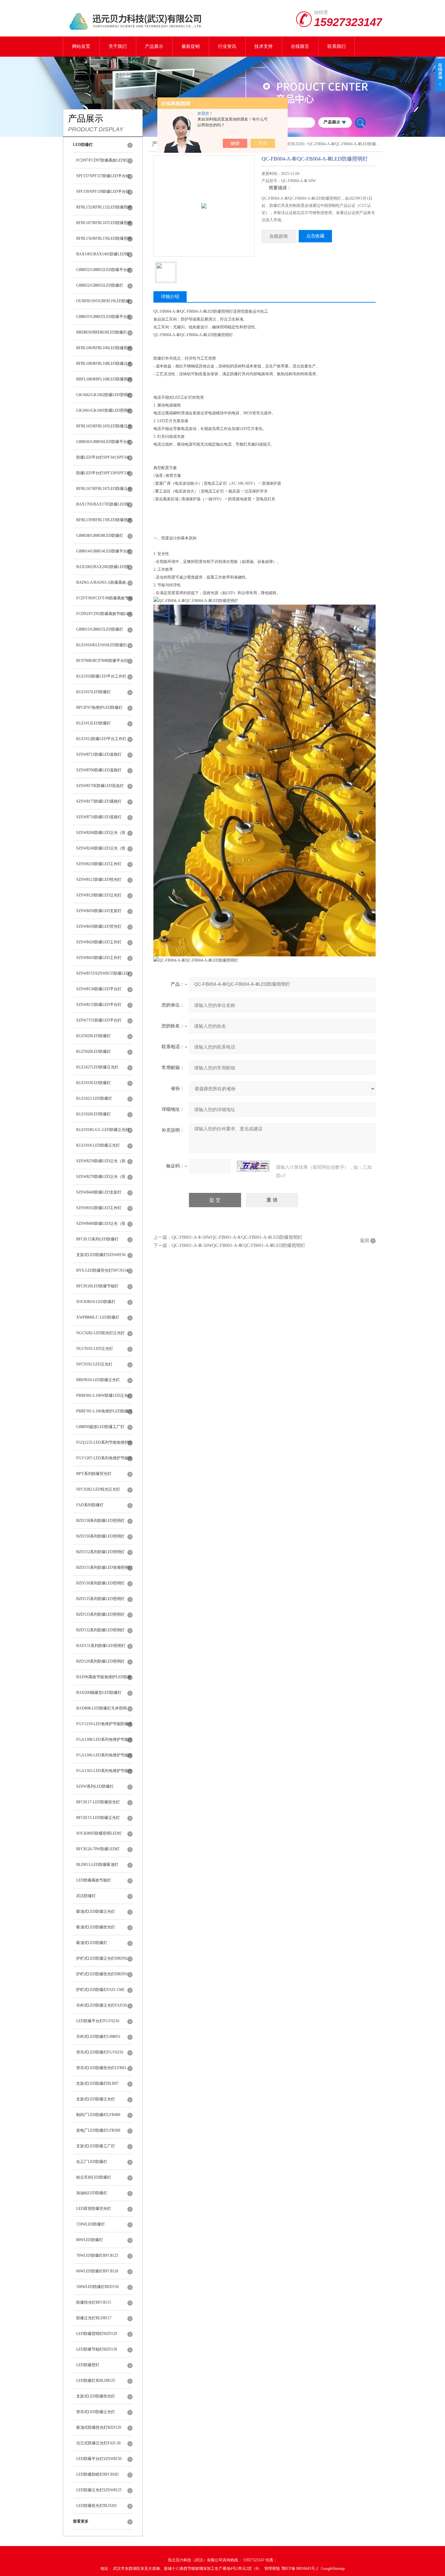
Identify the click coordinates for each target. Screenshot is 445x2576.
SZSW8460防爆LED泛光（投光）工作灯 (101, 1226)
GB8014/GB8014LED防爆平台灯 (104, 551)
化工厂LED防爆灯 (92, 2162)
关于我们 (118, 46)
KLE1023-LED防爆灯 (94, 1098)
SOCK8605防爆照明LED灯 (99, 1833)
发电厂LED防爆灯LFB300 (98, 2130)
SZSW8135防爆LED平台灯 (99, 1005)
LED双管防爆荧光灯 (94, 2209)
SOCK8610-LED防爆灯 (96, 1302)
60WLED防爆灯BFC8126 (97, 2271)
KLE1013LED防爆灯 (93, 723)
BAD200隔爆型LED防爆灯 (99, 1693)
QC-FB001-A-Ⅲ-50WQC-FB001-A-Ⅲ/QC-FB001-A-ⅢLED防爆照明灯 (238, 1245)
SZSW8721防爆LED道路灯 (99, 754)
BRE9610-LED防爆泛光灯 (98, 1380)
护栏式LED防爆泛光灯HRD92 (102, 1958)
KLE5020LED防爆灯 (93, 1052)
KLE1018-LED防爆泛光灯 (98, 1145)
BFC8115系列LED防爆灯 (97, 1239)
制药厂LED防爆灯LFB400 (98, 2115)
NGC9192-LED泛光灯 (95, 1349)
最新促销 (191, 46)
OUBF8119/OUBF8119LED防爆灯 (103, 304)
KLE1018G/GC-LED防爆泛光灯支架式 (103, 1133)
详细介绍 (170, 297)
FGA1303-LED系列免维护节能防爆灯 (104, 1774)
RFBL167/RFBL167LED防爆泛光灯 (104, 492)
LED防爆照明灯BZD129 (97, 2334)
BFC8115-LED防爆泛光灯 (98, 1818)
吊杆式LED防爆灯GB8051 (98, 2037)
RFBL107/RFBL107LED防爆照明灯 (104, 226)
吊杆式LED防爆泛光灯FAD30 (101, 2005)
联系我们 (337, 46)
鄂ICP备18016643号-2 (300, 2569)
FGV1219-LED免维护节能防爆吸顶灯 (104, 1727)
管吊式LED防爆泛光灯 (96, 2412)
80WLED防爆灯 (90, 2240)
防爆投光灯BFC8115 (94, 2302)
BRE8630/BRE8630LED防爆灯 (102, 332)
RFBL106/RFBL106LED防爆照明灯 (104, 351)
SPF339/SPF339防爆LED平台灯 (103, 192)
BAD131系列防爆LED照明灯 (101, 1646)
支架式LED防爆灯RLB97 (97, 2083)
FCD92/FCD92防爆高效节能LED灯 (104, 617)
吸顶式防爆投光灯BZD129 (99, 2427)
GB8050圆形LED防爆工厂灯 (100, 1427)
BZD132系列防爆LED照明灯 (100, 1630)
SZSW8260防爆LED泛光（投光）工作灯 (101, 836)
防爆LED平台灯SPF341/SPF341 (103, 457)
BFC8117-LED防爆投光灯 (98, 1802)
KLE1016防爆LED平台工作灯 (101, 676)
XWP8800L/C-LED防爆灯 (98, 1317)
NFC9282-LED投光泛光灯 (98, 1489)
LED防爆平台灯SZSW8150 (99, 2459)
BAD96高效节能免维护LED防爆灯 (104, 1680)
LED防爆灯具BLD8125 (96, 2381)
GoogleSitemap (333, 2569)
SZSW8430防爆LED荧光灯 (99, 926)
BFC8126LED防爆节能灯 (97, 1286)
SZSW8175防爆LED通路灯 (99, 801)
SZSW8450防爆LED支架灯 (99, 911)
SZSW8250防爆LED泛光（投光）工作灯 (101, 1164)
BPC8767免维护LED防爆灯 (99, 708)
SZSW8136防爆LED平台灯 (99, 989)
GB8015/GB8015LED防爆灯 (100, 629)
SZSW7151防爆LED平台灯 (99, 1020)
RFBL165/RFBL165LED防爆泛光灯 (104, 429)
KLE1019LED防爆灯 (93, 1083)
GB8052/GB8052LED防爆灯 (100, 285)
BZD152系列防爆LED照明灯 (100, 1552)
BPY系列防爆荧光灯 (94, 1474)
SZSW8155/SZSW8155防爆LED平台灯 (103, 976)
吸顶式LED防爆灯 (92, 1943)
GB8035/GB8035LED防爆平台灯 (104, 317)
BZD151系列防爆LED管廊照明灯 (104, 1567)
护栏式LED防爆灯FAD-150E (100, 1990)
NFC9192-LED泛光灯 (94, 1364)
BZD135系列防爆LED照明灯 (100, 1599)
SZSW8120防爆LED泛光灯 (99, 895)
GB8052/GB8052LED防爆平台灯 (104, 270)
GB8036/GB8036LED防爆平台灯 (104, 442)
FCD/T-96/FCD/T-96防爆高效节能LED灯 (104, 601)
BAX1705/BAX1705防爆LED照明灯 (103, 507)
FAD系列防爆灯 (90, 1505)
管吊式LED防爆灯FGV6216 (100, 2052)
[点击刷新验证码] (253, 1166)
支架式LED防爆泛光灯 (96, 2099)
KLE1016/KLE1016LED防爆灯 (102, 645)
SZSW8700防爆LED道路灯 (99, 770)
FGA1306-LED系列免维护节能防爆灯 (104, 1758)
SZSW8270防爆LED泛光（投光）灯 (101, 1180)
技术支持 (264, 46)
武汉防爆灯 (86, 1896)
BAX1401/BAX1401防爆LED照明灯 (103, 257)
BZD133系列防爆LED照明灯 (100, 1614)
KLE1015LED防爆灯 (93, 692)
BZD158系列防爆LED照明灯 (100, 1521)
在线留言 (300, 46)
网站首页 (81, 46)
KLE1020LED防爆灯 (93, 1114)
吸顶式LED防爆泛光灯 (96, 1911)
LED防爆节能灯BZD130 (97, 2349)
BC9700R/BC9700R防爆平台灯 (102, 661)
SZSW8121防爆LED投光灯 (99, 880)
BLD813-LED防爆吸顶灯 (97, 1865)
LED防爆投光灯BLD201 (97, 2506)
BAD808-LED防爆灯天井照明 (101, 1708)
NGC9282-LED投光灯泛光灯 (100, 1333)
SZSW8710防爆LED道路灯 (99, 817)
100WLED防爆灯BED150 (97, 2287)
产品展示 (154, 46)
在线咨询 (279, 236)
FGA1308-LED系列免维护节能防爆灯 (104, 1742)
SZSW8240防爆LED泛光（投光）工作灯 (101, 851)
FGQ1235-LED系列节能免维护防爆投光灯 (104, 1445)
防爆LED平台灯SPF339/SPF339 (103, 473)
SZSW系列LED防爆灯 (95, 1786)
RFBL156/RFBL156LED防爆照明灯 (104, 241)
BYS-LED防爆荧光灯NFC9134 (102, 1270)
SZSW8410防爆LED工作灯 (99, 958)
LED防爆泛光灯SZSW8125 (99, 2490)
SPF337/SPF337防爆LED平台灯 (103, 176)
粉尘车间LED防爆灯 (94, 2177)
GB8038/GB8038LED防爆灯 (100, 536)
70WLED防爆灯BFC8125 (97, 2255)
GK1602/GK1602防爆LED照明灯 (104, 395)
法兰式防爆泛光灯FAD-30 (98, 2443)
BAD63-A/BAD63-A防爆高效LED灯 (101, 585)
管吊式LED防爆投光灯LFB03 (101, 2068)
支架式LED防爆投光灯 (96, 2396)
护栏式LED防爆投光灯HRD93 (102, 1974)
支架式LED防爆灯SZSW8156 (101, 1255)
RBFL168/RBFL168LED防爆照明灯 (104, 382)
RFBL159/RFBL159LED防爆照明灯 (104, 523)
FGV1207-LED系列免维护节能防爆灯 (104, 1461)
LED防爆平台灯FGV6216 (98, 2021)
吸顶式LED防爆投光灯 (96, 1927)
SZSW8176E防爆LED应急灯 (100, 786)
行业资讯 (227, 46)
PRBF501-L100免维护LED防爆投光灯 (104, 1414)
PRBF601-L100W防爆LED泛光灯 (104, 1395)
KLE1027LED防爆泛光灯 (97, 1067)
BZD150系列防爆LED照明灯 (100, 1583)
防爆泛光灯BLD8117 (94, 2318)
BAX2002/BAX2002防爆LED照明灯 (103, 570)
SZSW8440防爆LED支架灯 (99, 1192)
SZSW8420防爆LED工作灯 (99, 942)
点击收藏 (315, 236)
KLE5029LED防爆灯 (93, 1036)
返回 (365, 1241)
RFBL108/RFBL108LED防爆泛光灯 (104, 366)
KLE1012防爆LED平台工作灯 (101, 739)
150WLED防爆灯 (91, 2224)
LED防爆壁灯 (88, 2365)
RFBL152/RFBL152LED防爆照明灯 (104, 210)
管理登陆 (272, 2569)
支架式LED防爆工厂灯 (96, 2146)
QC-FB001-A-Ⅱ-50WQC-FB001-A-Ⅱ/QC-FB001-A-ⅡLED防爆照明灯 (237, 1237)
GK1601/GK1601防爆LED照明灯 (104, 410)
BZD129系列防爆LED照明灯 (100, 1661)
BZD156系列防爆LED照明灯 (100, 1536)
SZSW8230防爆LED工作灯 (99, 864)
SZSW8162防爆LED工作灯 (99, 1208)
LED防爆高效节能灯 (94, 1880)
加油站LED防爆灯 (92, 2193)
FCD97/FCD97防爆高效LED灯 (102, 160)
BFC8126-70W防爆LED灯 (98, 1849)
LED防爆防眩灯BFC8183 (97, 2474)
